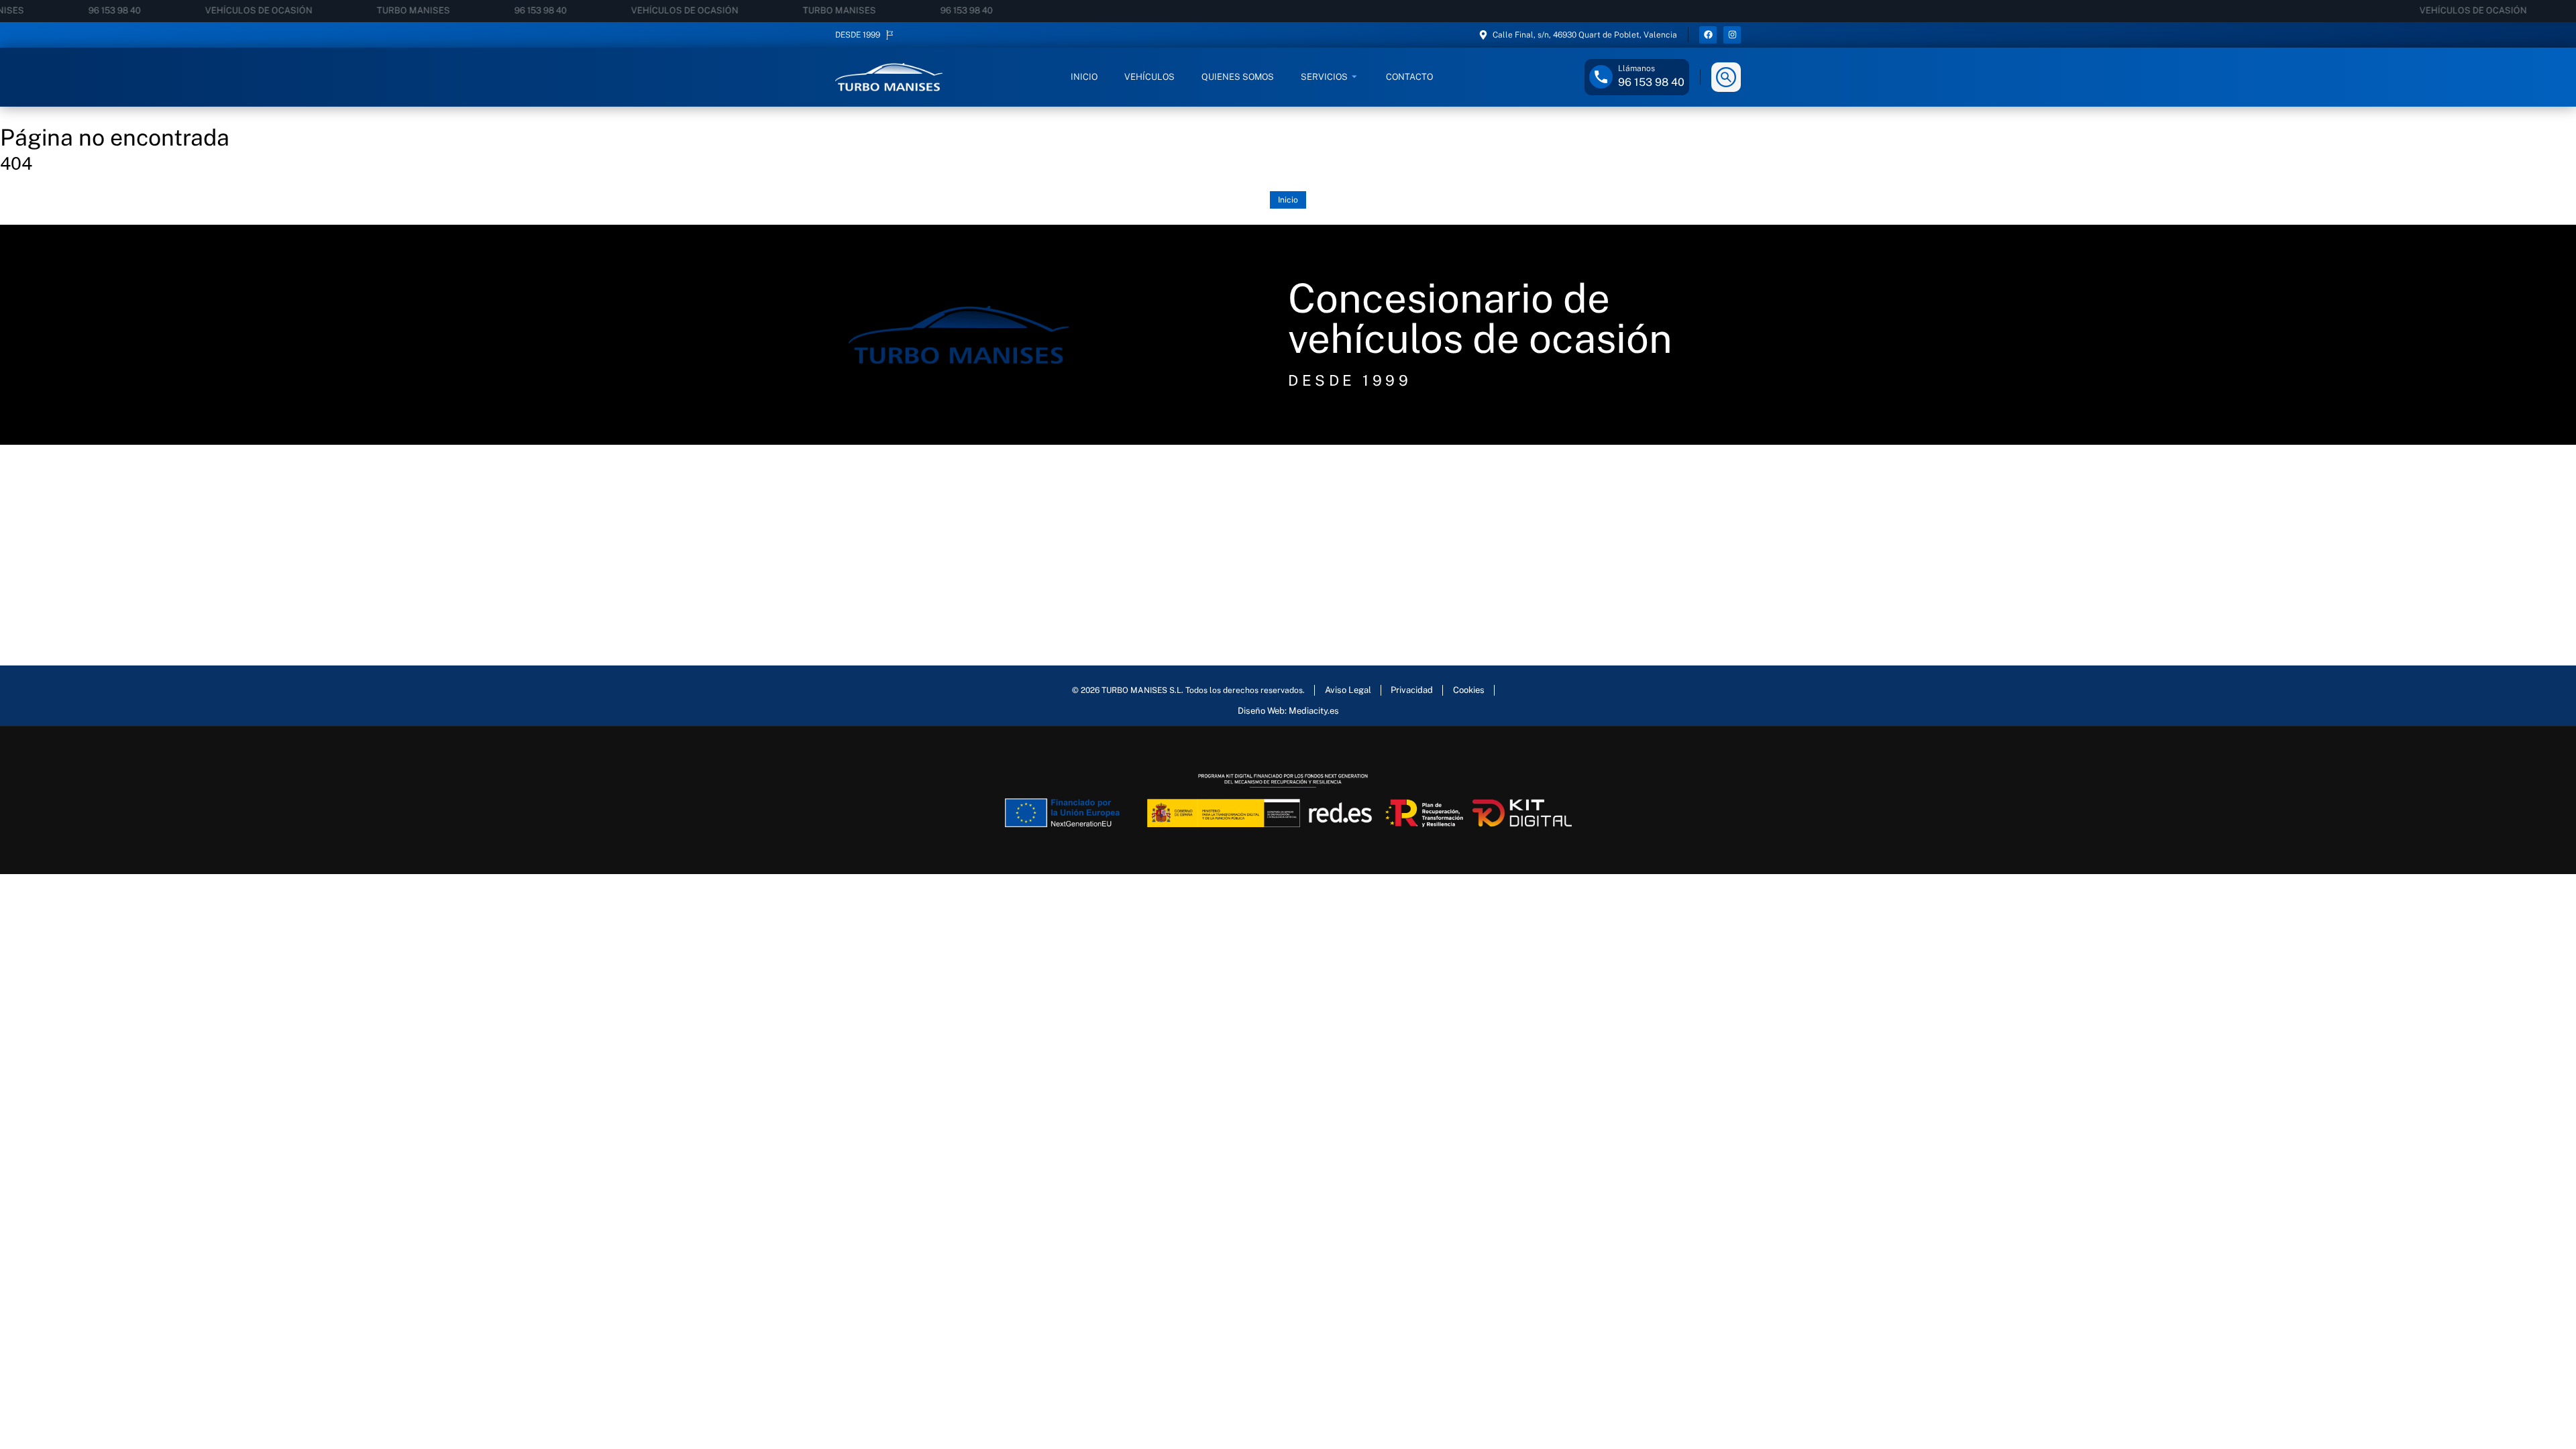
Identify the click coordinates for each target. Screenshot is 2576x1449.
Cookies (1469, 690)
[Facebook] (1708, 35)
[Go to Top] (2550, 1411)
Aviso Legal (1348, 690)
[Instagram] (1732, 35)
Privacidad (1412, 690)
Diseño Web (1261, 711)
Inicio (1288, 200)
